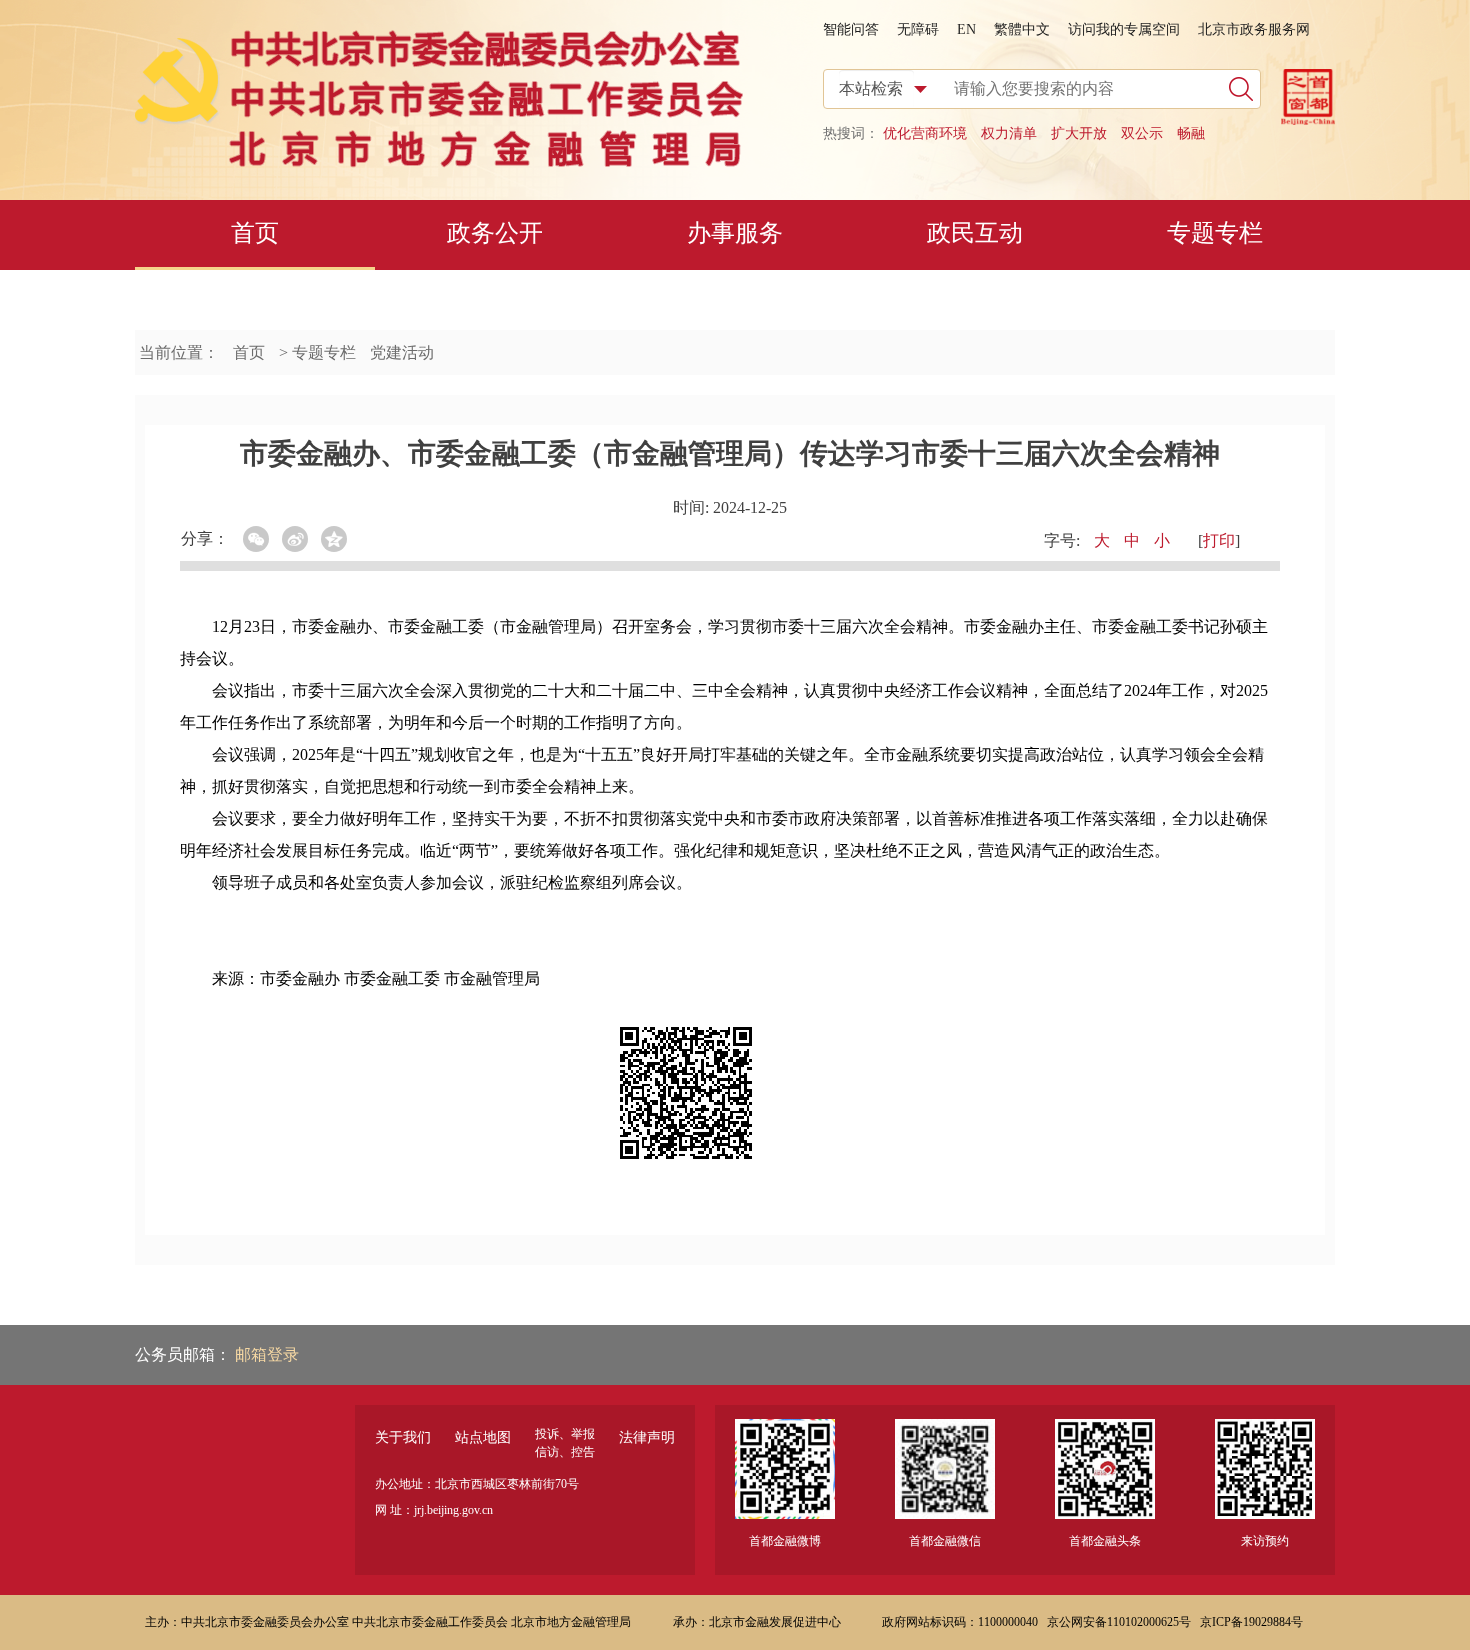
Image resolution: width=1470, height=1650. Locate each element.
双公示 (1142, 133)
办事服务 (735, 233)
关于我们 (403, 1437)
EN (966, 29)
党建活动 (402, 352)
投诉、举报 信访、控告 (565, 1443)
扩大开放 (1079, 133)
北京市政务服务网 (1254, 29)
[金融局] (439, 162)
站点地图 (483, 1437)
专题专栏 (1215, 233)
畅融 (1191, 133)
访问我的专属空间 (1124, 29)
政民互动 (975, 233)
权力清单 (1009, 133)
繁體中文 (1022, 29)
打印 (1219, 540)
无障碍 (918, 29)
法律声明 (647, 1437)
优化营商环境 (925, 133)
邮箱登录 (267, 1354)
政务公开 (495, 233)
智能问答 (851, 29)
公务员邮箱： (185, 1354)
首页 (255, 233)
